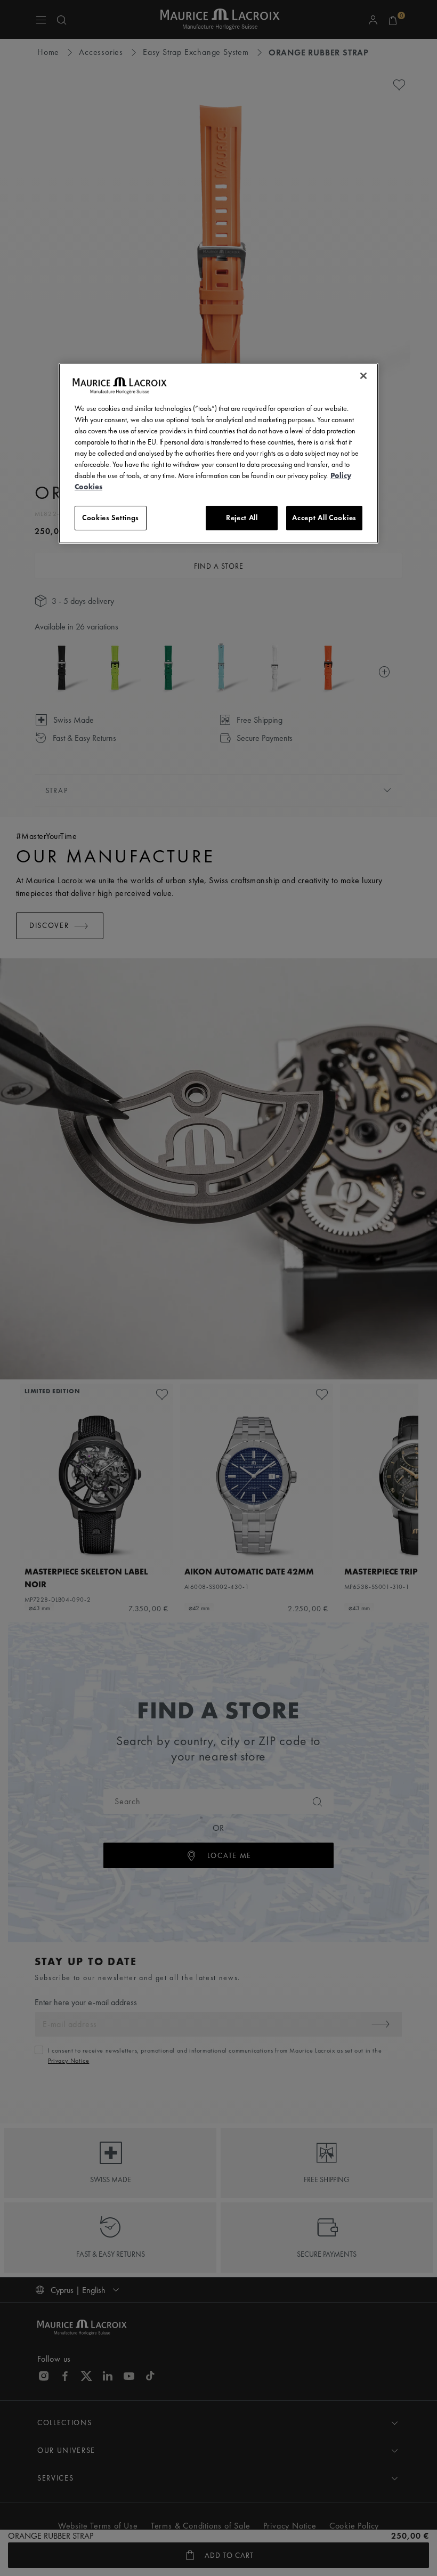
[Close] (363, 376)
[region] (218, 453)
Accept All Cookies (324, 518)
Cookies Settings (111, 518)
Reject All (242, 518)
